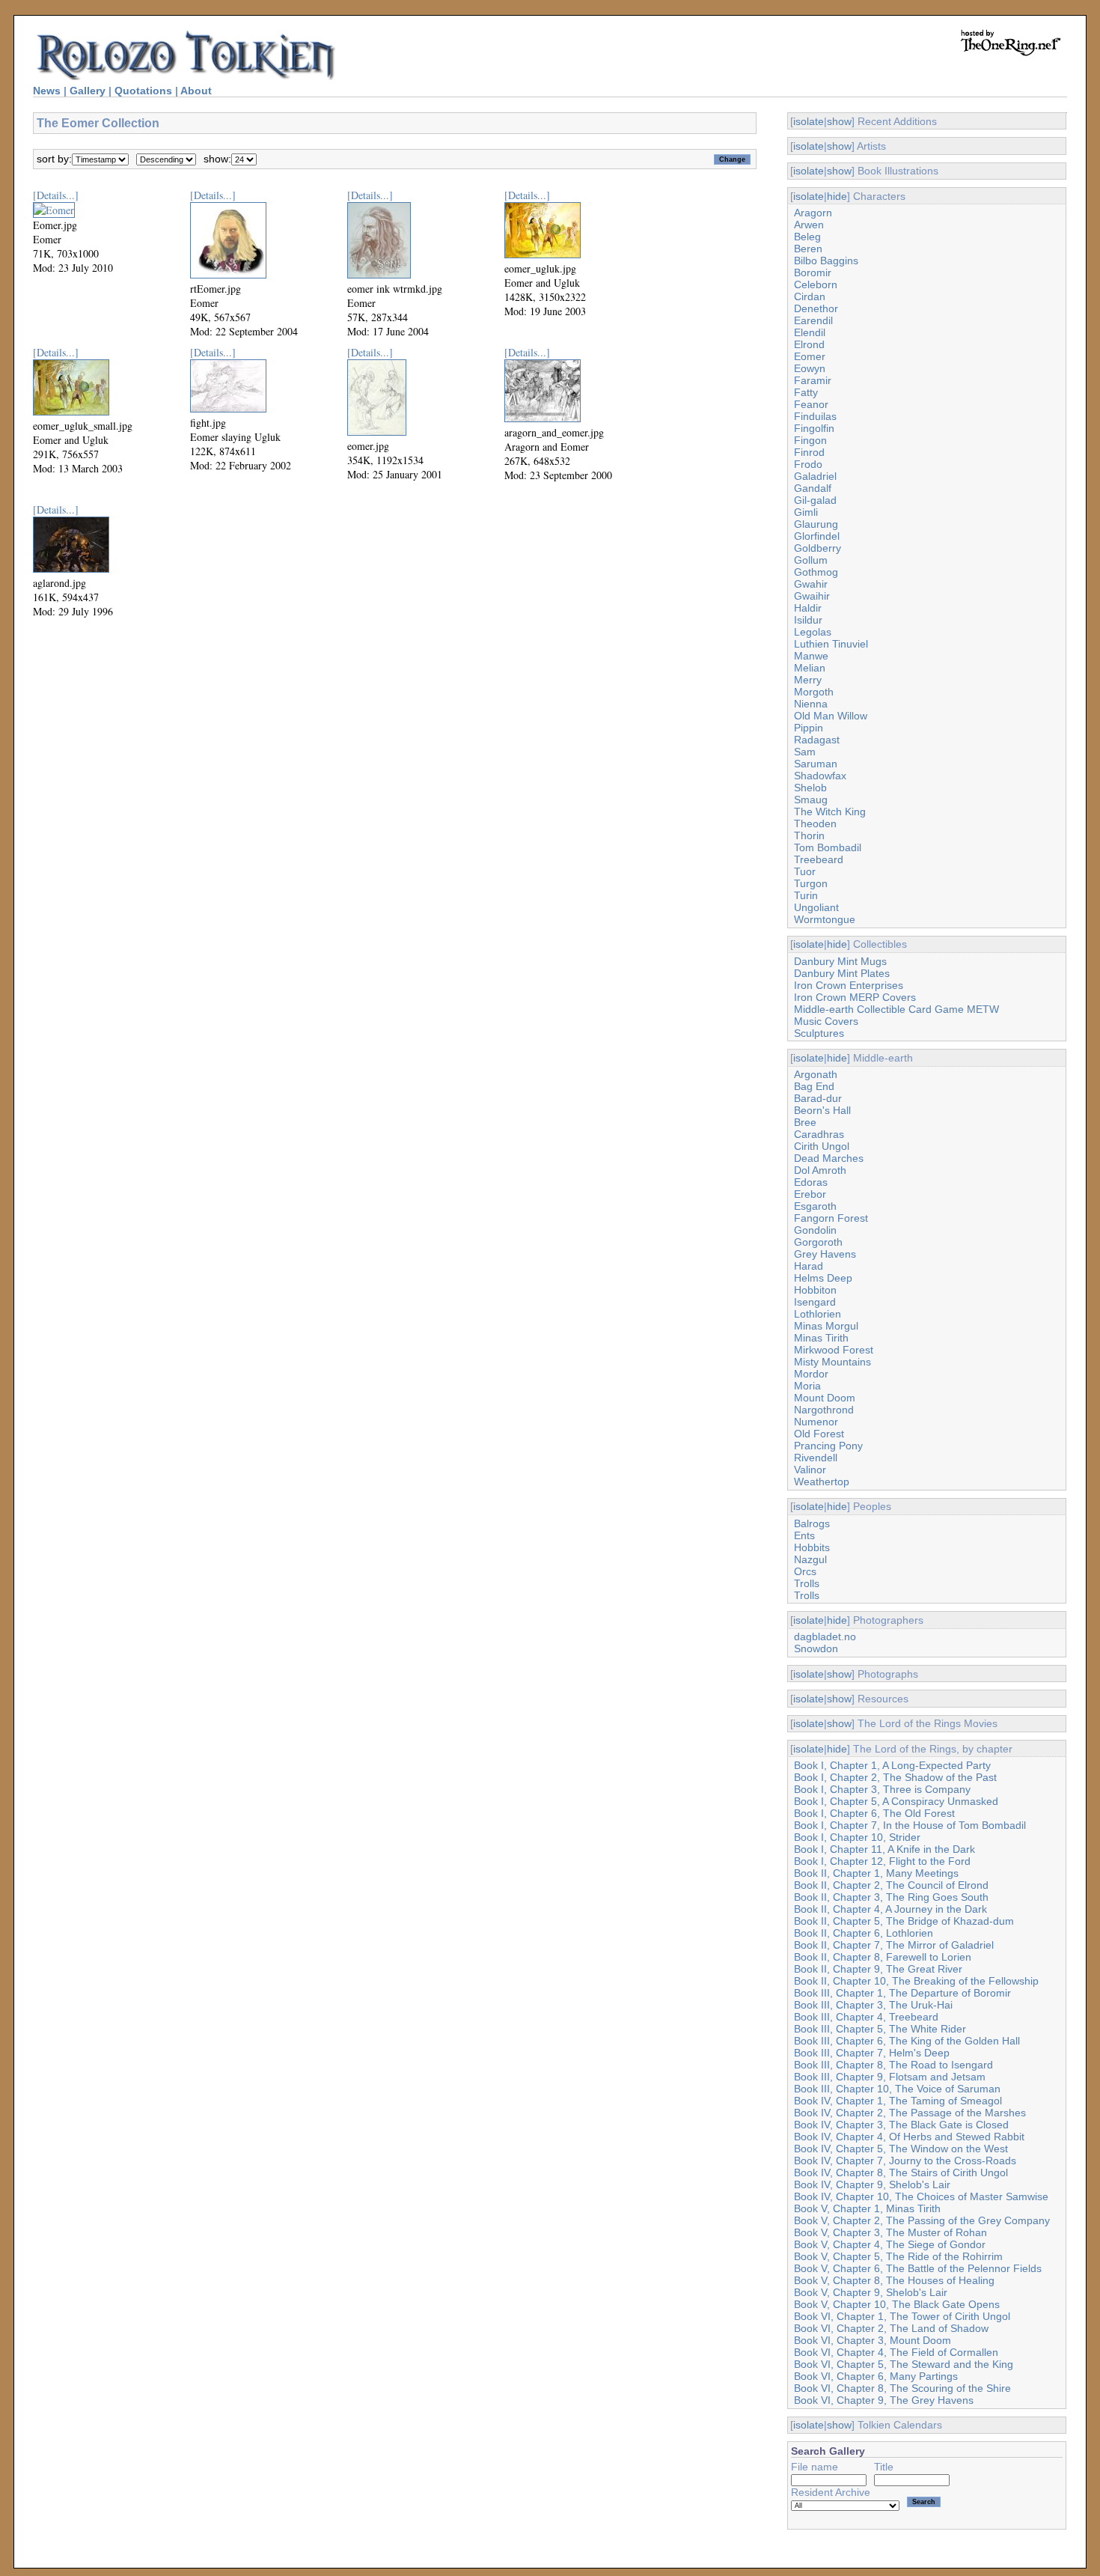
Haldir (808, 608)
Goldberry (818, 548)
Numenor (816, 1422)
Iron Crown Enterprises (849, 985)
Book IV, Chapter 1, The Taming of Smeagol (898, 2101)
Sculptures (819, 1033)
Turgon (811, 883)
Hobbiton (815, 1290)
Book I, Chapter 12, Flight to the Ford (882, 1861)
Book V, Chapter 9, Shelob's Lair (871, 2292)
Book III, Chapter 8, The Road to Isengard (893, 2065)
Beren (808, 249)
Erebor (810, 1194)
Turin (806, 895)
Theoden (815, 823)
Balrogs (812, 1523)
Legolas (813, 632)
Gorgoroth (818, 1242)
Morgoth (814, 692)
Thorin (809, 835)
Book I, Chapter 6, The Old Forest (874, 1813)
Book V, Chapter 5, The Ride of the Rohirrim (898, 2256)
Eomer (810, 356)
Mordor (811, 1374)
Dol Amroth (820, 1170)
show (839, 121)
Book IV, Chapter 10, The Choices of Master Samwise (921, 2196)
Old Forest (819, 1434)
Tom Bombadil (828, 847)
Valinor (810, 1470)
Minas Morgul (826, 1326)
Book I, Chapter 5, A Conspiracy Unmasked (896, 1801)
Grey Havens (825, 1254)
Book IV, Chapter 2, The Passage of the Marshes (910, 2113)
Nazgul (810, 1559)
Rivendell (816, 1458)
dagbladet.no (825, 1636)
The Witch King (830, 812)
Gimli (806, 512)
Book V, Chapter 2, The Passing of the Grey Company (922, 2220)
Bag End (814, 1086)
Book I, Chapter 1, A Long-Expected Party (892, 1765)
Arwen (809, 225)
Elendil (810, 332)
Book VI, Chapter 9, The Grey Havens (884, 2400)
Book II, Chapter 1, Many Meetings (876, 1873)
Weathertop (822, 1482)
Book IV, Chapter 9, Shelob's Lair (872, 2184)
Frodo (808, 464)
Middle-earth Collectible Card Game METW (896, 1009)
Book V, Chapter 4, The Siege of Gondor (890, 2244)
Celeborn (816, 284)
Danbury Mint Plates (842, 973)
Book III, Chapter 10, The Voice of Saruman (897, 2089)
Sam (805, 752)
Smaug (811, 800)
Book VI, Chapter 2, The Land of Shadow (891, 2328)
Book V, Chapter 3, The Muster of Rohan (890, 2232)
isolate (809, 121)
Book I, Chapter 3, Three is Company (882, 1789)
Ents (804, 1535)
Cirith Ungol (822, 1146)
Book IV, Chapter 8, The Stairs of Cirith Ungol (901, 2172)
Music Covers (826, 1021)
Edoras (811, 1182)
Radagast (817, 740)
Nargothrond (824, 1410)
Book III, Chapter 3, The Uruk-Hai (873, 2005)
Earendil (813, 320)
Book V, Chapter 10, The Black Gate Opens (897, 2304)
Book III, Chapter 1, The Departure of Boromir (902, 1993)
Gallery (88, 91)
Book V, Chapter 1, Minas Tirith (867, 2208)
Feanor (811, 404)
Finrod (809, 452)
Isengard (815, 1302)
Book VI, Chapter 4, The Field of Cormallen (896, 2352)
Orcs (805, 1571)
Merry (808, 680)
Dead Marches (829, 1158)
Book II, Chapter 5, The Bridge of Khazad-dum (904, 1921)
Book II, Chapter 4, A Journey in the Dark (890, 1909)
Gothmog (816, 572)
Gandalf (813, 488)
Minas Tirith (821, 1338)
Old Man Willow (831, 716)
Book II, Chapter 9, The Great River (878, 1969)
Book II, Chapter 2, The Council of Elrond (891, 1885)
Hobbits (812, 1547)
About (196, 91)
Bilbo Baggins (826, 261)
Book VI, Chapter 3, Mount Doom (873, 2340)
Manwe (811, 656)
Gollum (811, 560)
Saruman (816, 764)
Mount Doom (825, 1398)
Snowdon (816, 1648)
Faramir (813, 380)
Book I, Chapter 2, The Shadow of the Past (895, 1777)
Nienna (811, 704)
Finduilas (815, 416)
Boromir (813, 272)
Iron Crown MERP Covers (855, 997)
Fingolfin (814, 428)
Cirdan (810, 296)
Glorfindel (817, 536)
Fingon (810, 440)
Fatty (806, 392)
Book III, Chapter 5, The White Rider (880, 2029)
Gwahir (811, 584)
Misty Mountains (832, 1362)
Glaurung (816, 524)
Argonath (816, 1074)
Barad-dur (818, 1098)
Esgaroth (815, 1206)
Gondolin (815, 1230)
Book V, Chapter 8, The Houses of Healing (894, 2280)
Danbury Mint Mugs (840, 961)
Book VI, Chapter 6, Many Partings (876, 2376)
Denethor (816, 308)
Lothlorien (818, 1314)
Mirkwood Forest (834, 1350)
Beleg (807, 237)
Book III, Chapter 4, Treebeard (866, 2017)
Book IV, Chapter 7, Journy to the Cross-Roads (905, 2161)
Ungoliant (816, 907)
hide (837, 196)
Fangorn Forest (831, 1218)
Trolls (807, 1583)
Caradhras (819, 1134)
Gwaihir (812, 596)
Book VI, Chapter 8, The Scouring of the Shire (902, 2388)
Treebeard (819, 859)
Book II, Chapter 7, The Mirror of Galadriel (894, 1945)
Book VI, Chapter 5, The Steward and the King (904, 2364)
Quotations (143, 91)
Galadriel (815, 476)
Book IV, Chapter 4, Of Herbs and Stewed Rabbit (909, 2137)
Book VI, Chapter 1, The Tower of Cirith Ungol (902, 2316)
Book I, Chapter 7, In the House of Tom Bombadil (910, 1825)
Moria (807, 1386)
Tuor (805, 871)
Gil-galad (815, 500)
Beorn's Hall (822, 1110)
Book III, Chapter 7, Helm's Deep (872, 2053)
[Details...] (56, 195)
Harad (809, 1266)
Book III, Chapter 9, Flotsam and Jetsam (890, 2077)
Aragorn (813, 213)
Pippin (809, 728)
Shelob (810, 788)
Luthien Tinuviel (831, 644)
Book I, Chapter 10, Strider (857, 1837)
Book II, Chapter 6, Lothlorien (864, 1933)
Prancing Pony (828, 1446)
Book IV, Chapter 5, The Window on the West (901, 2149)
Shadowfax (820, 776)
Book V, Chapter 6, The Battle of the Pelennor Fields (918, 2268)
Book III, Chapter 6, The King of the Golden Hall (907, 2041)
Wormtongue (825, 919)
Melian (810, 668)
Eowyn (810, 368)
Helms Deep (823, 1278)
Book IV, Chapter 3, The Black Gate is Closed (901, 2125)
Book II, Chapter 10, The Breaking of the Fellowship (916, 1981)
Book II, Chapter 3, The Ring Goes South (891, 1897)
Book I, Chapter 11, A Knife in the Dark (884, 1849)
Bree (805, 1122)
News (47, 91)
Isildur (808, 620)
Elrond (809, 344)
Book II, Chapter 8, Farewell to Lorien (883, 1957)
